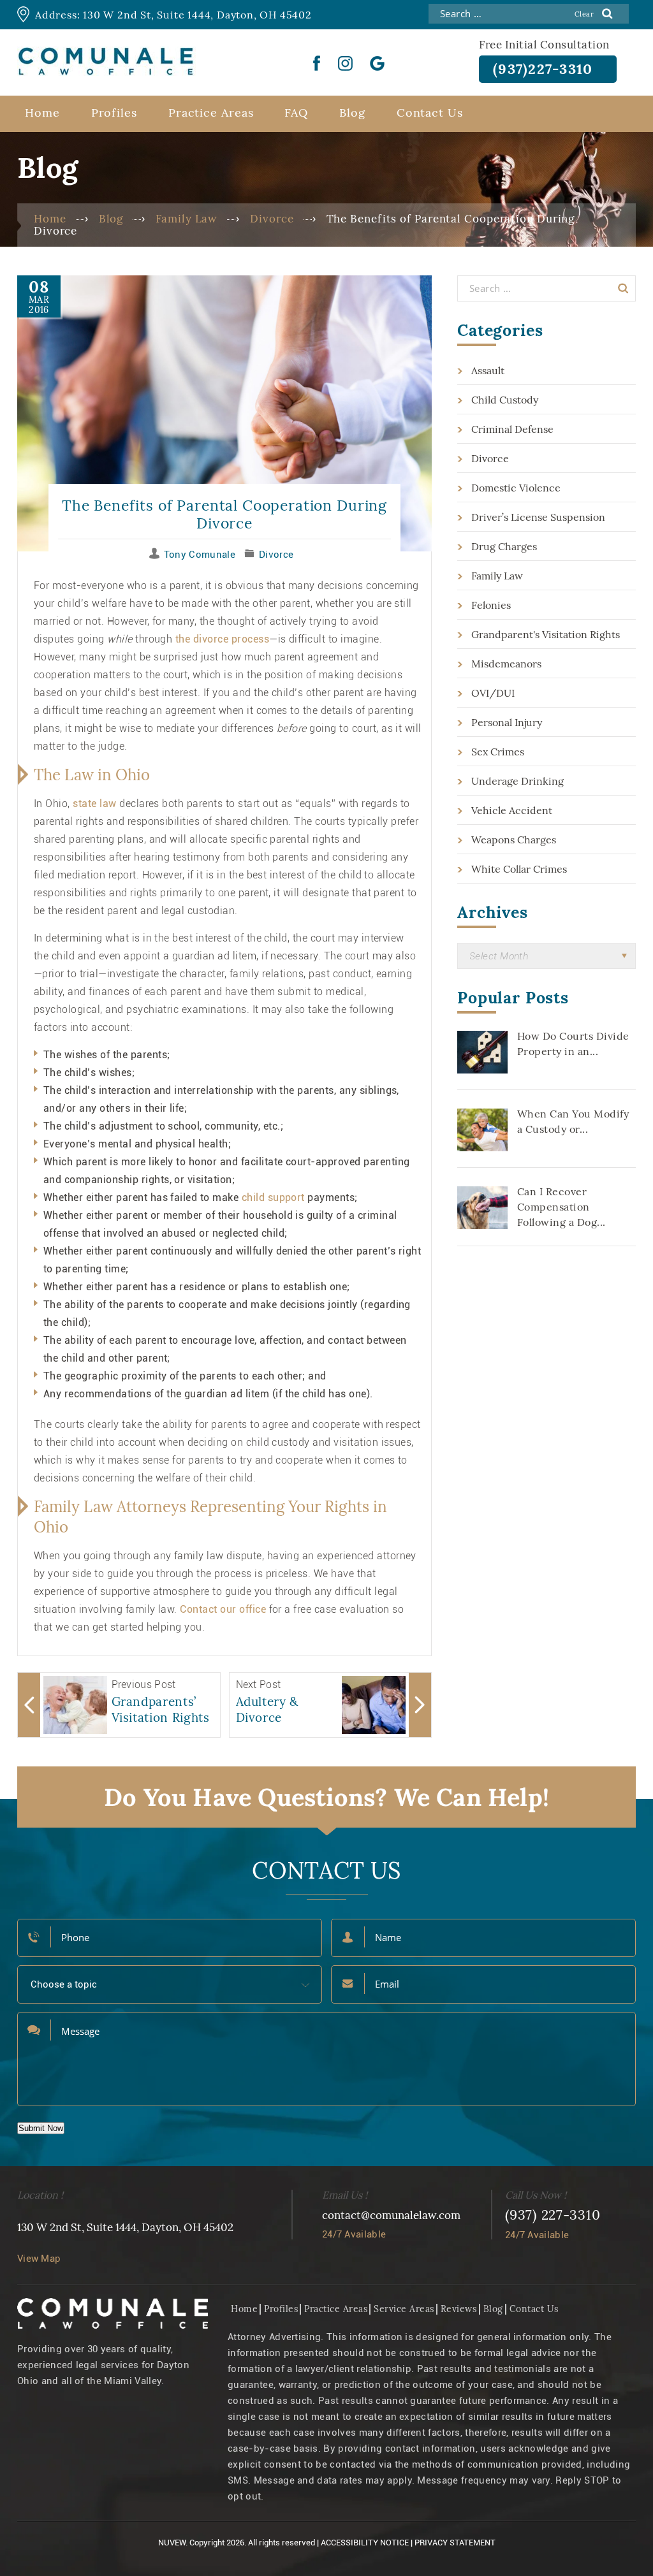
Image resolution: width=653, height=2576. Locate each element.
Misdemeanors (506, 664)
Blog (352, 113)
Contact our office (224, 1609)
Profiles (114, 113)
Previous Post (144, 1685)
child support (273, 1197)
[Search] (623, 288)
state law (94, 804)
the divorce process (222, 639)
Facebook (317, 63)
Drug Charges (504, 546)
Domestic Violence (516, 488)
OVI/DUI (493, 693)
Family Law (497, 576)
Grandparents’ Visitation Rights (161, 1709)
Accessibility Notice (365, 2543)
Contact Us (430, 113)
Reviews (459, 2309)
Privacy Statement (455, 2543)
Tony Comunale (200, 555)
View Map (39, 2259)
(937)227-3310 (543, 69)
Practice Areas (211, 113)
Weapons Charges (514, 840)
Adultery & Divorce (268, 1709)
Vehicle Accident (512, 810)
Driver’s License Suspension (538, 517)
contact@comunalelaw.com (391, 2215)
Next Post (259, 1685)
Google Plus (378, 63)
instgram (345, 63)
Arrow (29, 1705)
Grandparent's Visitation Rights (546, 634)
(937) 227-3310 (553, 2215)
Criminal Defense (512, 429)
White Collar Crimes (519, 869)
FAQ (296, 113)
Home (42, 113)
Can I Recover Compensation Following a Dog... (561, 1207)
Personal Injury (507, 722)
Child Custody (505, 400)
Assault (488, 370)
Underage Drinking (517, 781)
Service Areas (404, 2309)
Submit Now (41, 2128)
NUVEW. (173, 2543)
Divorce (276, 555)
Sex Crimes (498, 752)
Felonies (491, 605)
